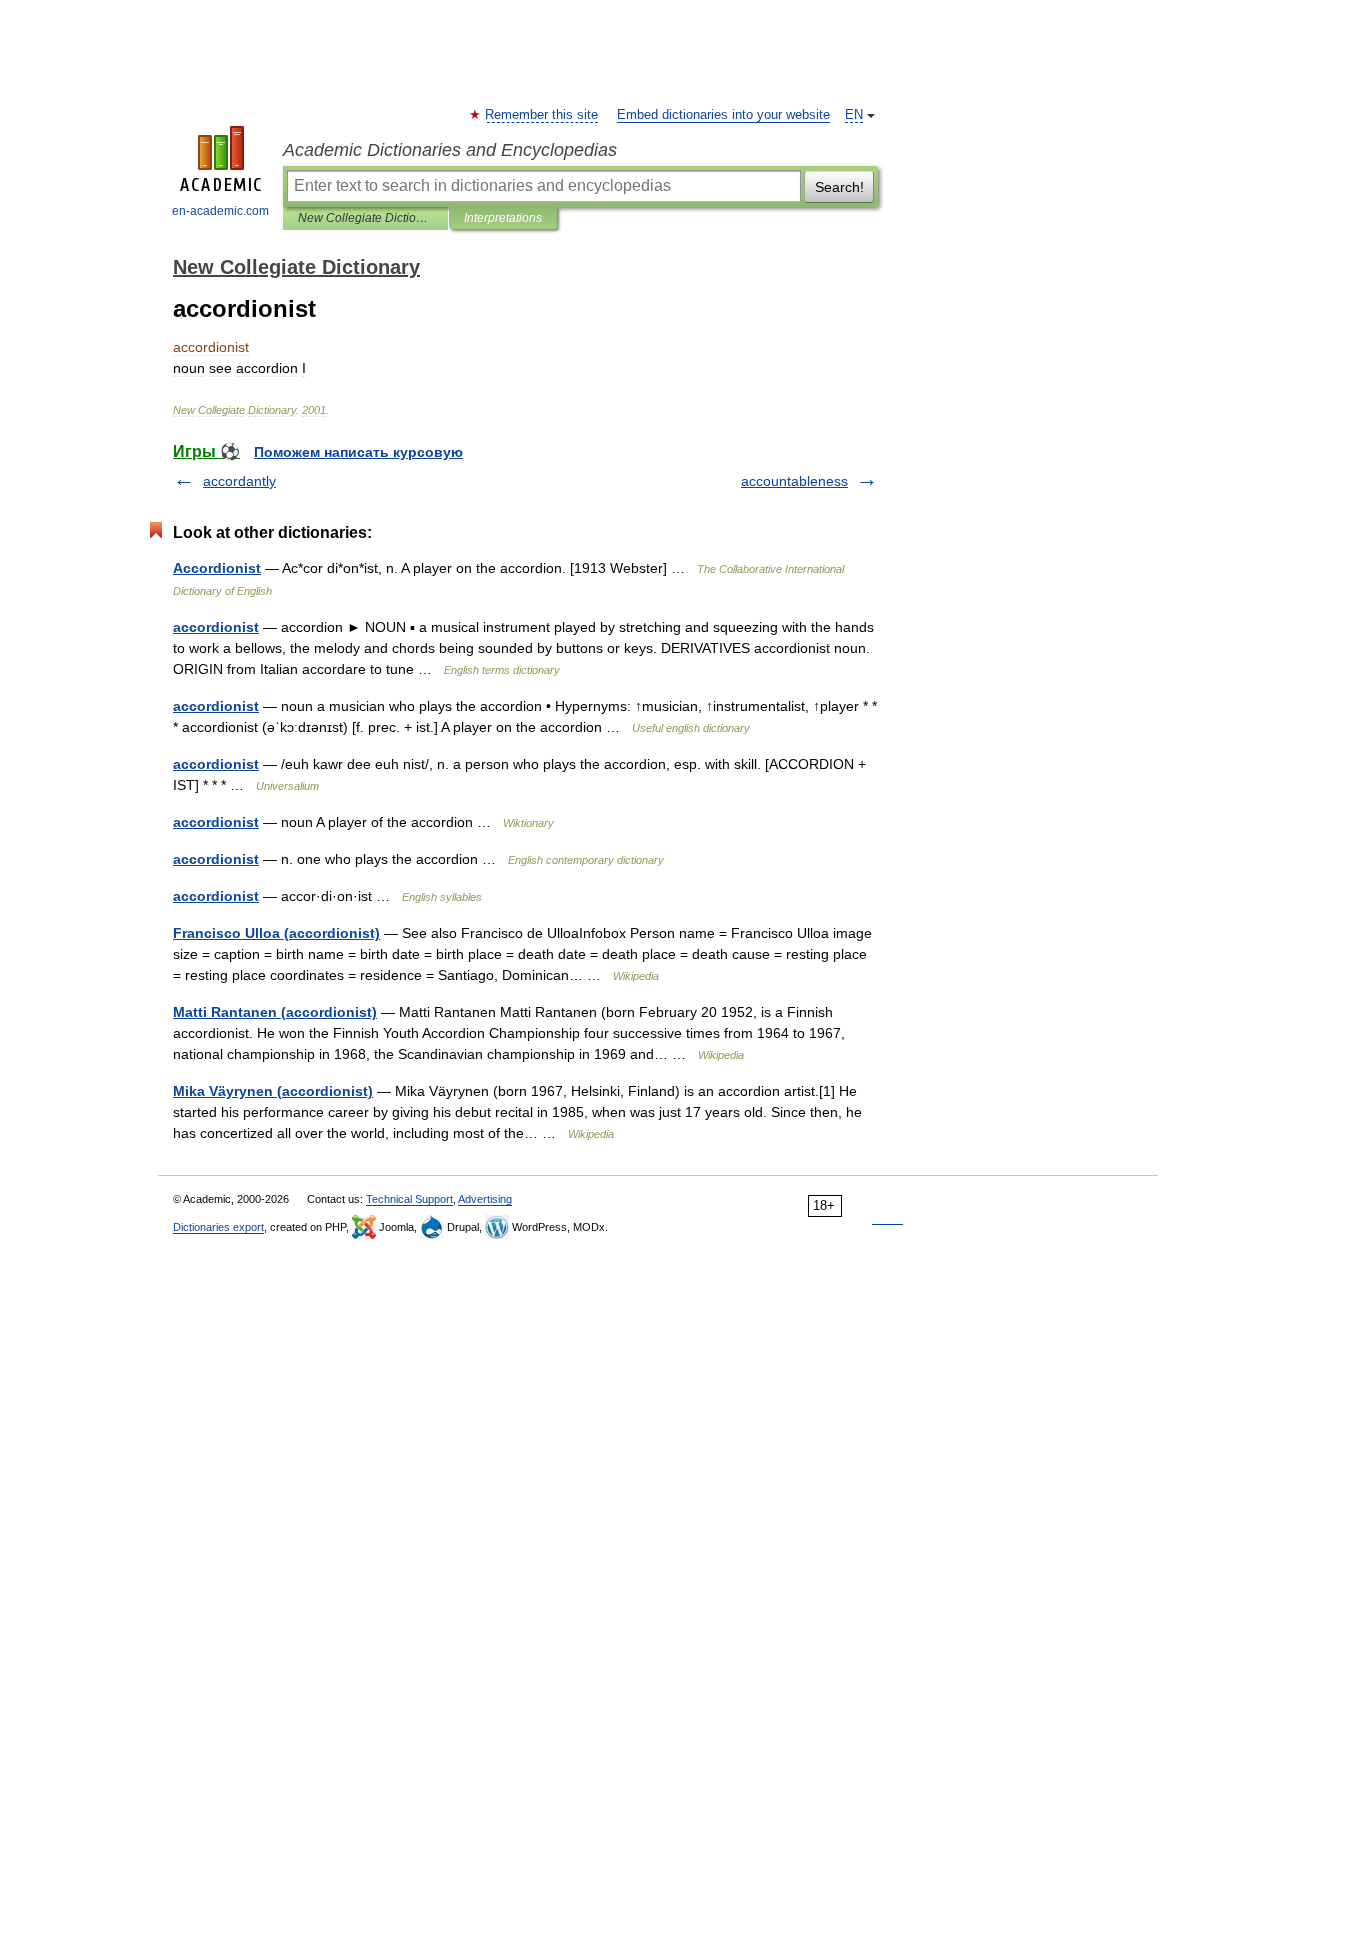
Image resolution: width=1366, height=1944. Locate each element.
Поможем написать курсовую (358, 452)
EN (854, 115)
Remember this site (542, 115)
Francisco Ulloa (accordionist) (276, 933)
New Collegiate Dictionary (365, 218)
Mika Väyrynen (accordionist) (273, 1091)
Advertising (485, 1199)
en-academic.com (220, 211)
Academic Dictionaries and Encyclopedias (450, 150)
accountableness (794, 481)
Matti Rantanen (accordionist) (275, 1012)
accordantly (239, 481)
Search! (839, 187)
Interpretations (503, 218)
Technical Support (409, 1199)
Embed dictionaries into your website (723, 115)
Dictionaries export (218, 1227)
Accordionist (217, 568)
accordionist (216, 627)
